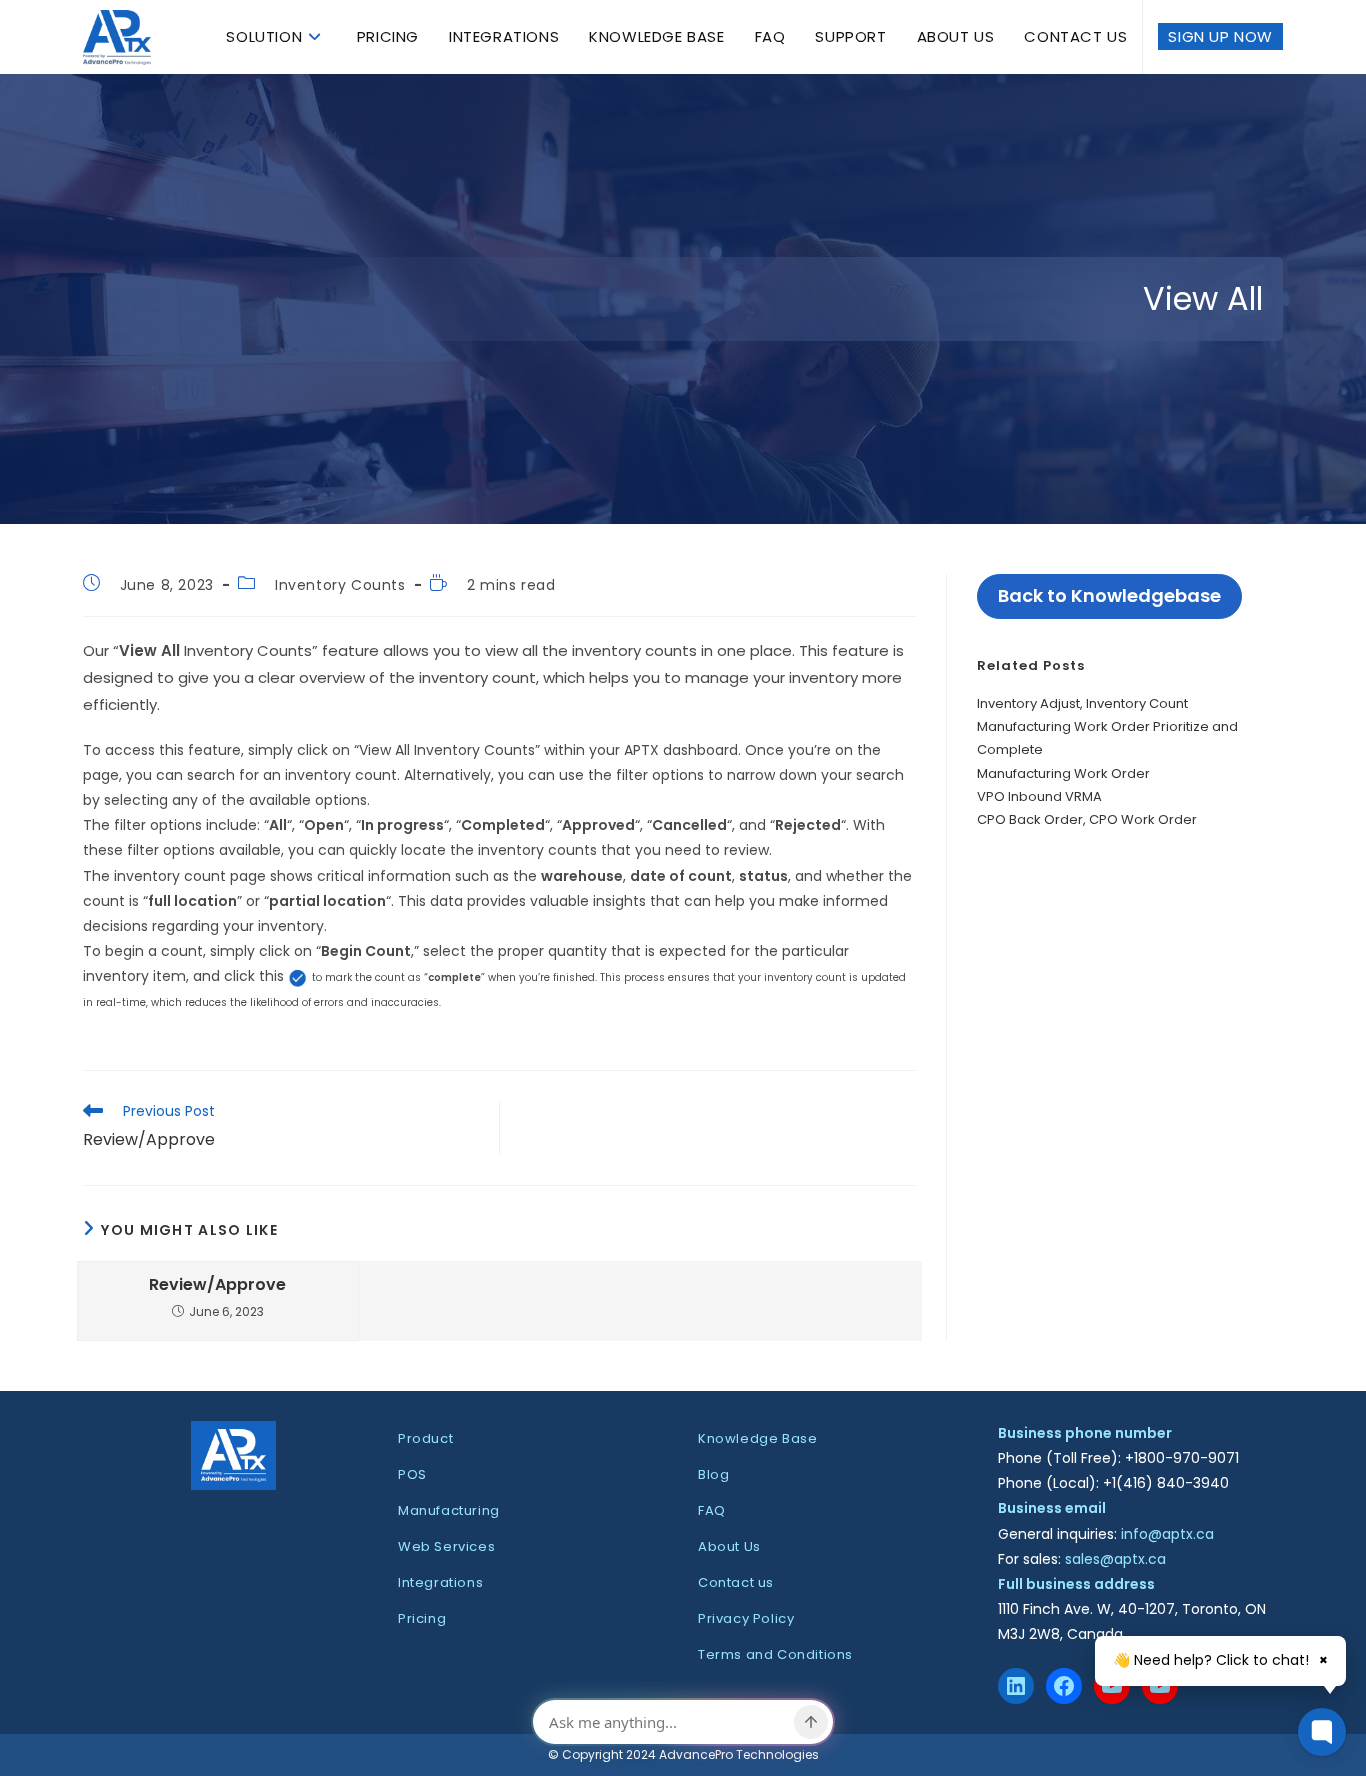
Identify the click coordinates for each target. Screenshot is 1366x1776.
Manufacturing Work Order (1063, 773)
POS (412, 1474)
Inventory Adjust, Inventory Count (1082, 703)
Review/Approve (217, 1285)
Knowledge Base (757, 1438)
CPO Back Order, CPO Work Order (1087, 819)
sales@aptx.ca (1115, 1559)
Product (425, 1438)
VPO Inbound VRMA (1039, 796)
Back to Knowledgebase (1109, 595)
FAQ (712, 1510)
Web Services (446, 1546)
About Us (729, 1546)
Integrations (440, 1582)
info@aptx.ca (1167, 1534)
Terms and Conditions (775, 1654)
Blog (713, 1474)
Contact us (736, 1582)
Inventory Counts (340, 585)
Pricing (422, 1618)
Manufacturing (449, 1510)
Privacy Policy (746, 1618)
